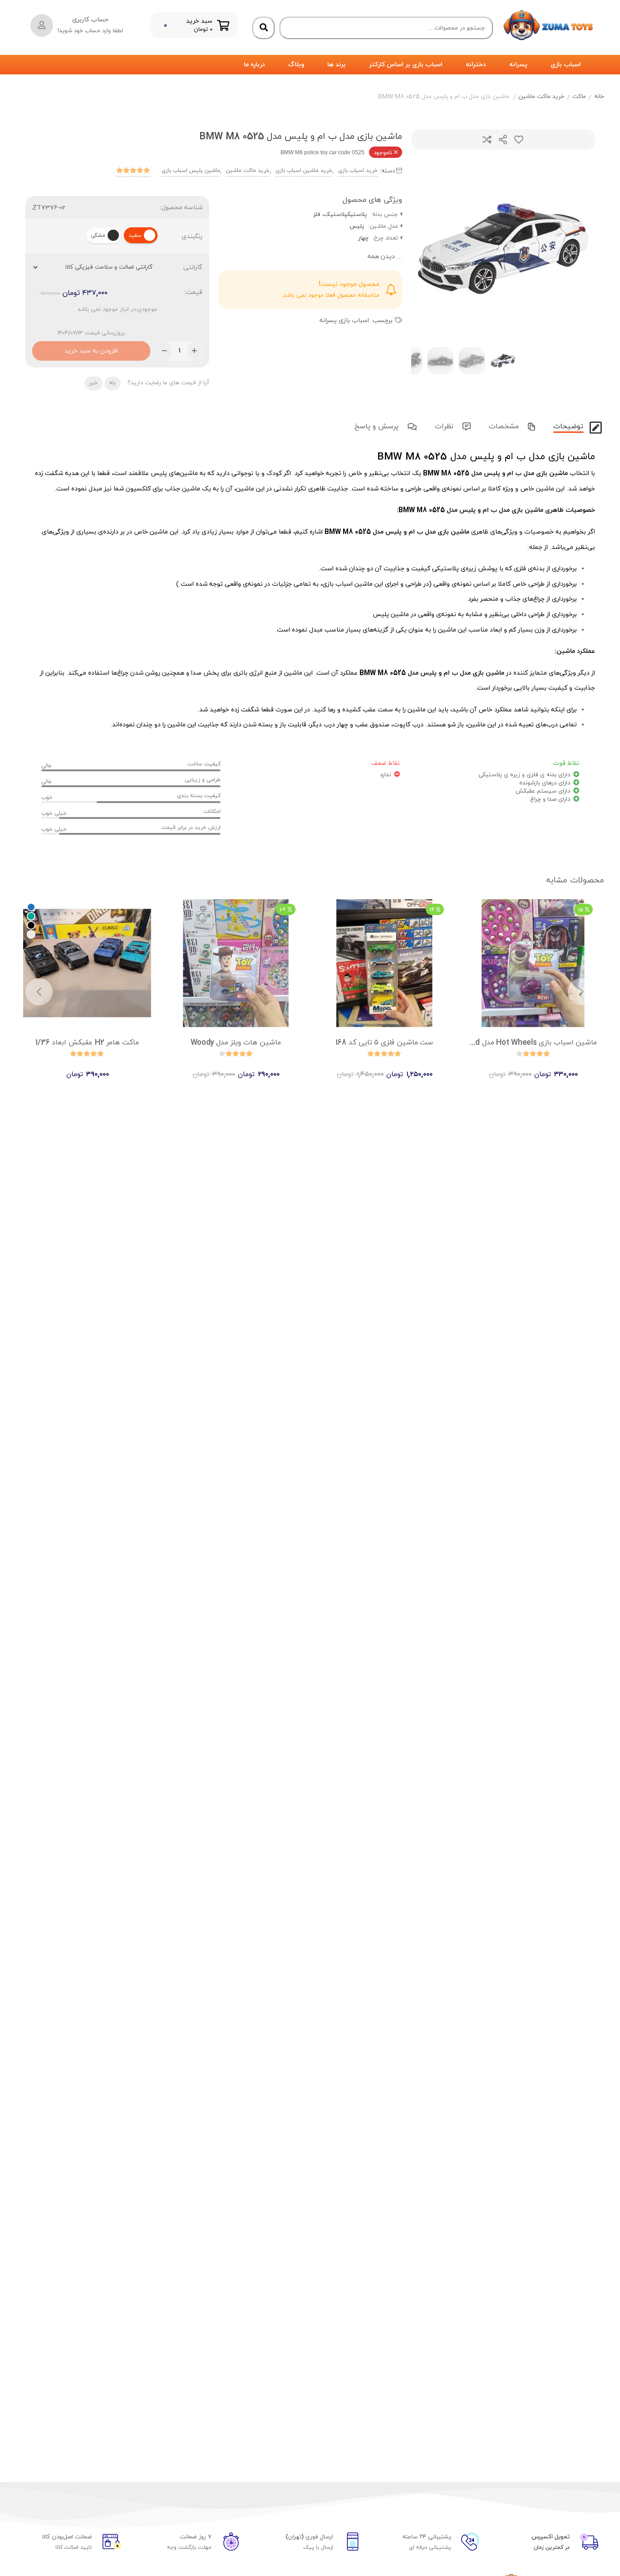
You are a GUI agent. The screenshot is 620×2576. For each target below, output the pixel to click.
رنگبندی (192, 237)
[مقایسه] (524, 1067)
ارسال (503, 140)
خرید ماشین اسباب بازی (304, 171)
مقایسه (487, 140)
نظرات (445, 426)
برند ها (337, 65)
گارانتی (193, 267)
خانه (599, 97)
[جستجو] (264, 28)
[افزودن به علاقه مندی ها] (507, 1067)
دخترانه (476, 65)
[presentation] (429, 249)
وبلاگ (296, 65)
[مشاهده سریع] (541, 1067)
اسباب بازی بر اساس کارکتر (406, 65)
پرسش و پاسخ (378, 426)
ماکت (579, 97)
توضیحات (569, 426)
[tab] (567, 425)
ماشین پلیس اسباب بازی (191, 171)
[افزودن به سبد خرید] (559, 1067)
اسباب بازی (566, 65)
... (385, 257)
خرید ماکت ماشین (541, 97)
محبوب (519, 140)
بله (112, 383)
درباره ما (254, 65)
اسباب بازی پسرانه (344, 321)
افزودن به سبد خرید (91, 348)
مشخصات (505, 426)
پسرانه (518, 65)
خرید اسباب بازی (358, 171)
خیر (93, 383)
